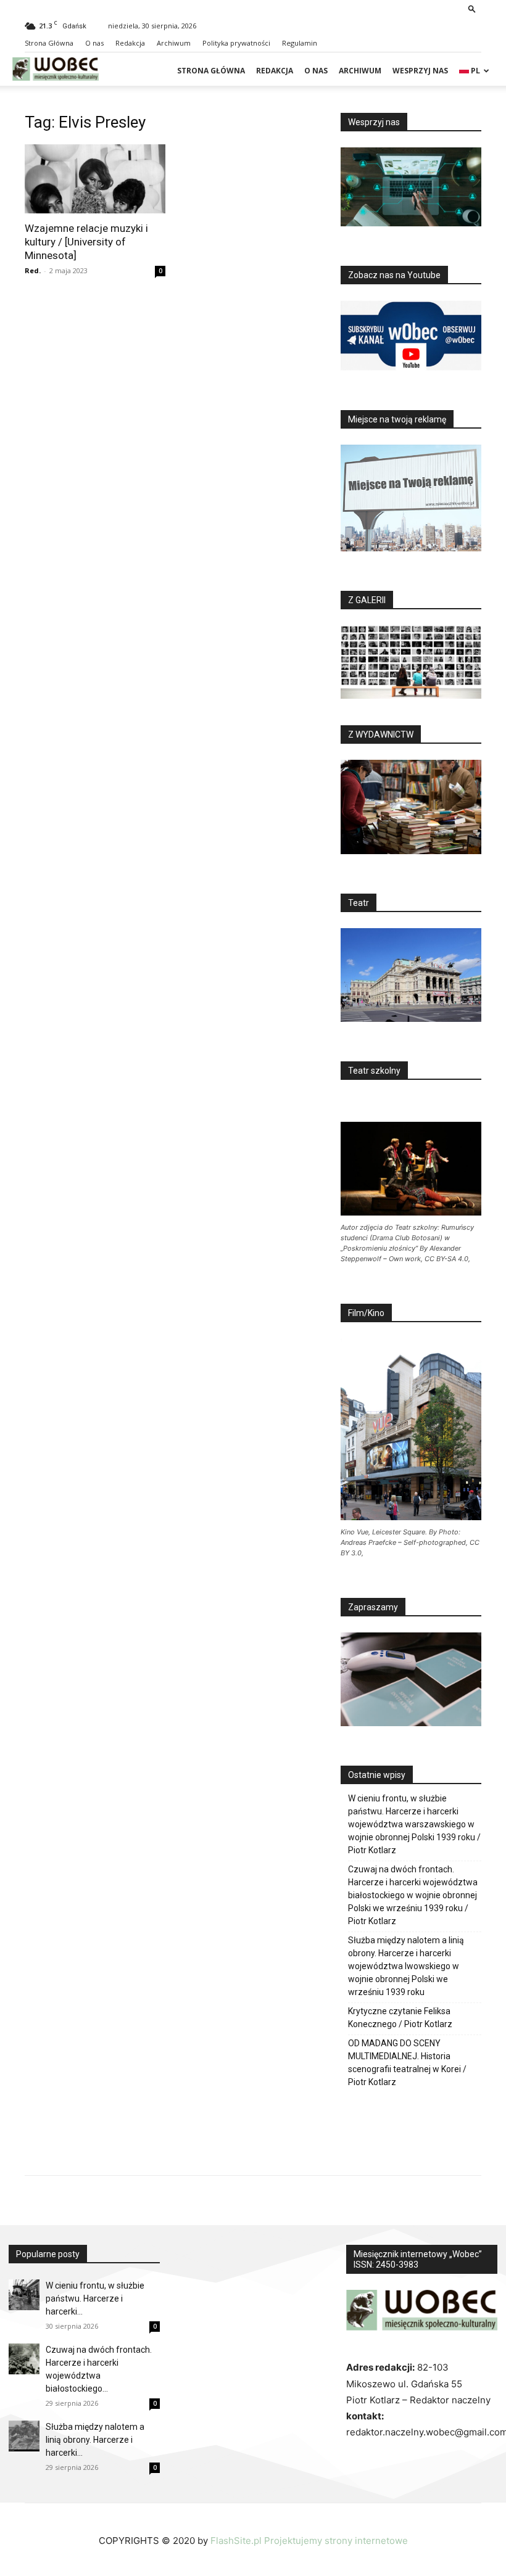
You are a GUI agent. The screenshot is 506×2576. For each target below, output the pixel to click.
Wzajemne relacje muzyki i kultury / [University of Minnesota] (86, 242)
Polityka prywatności (236, 43)
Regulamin (300, 43)
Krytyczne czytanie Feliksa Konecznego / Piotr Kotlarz (400, 2018)
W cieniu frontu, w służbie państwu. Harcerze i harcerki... (95, 2298)
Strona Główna (49, 43)
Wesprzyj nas (420, 71)
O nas (94, 43)
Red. (33, 270)
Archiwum (174, 43)
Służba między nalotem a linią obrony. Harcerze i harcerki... (95, 2440)
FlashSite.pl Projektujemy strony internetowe (309, 2541)
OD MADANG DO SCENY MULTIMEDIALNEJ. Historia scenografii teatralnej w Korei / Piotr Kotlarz (407, 2063)
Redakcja (130, 43)
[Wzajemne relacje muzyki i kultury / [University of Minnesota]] (95, 179)
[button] (472, 8)
